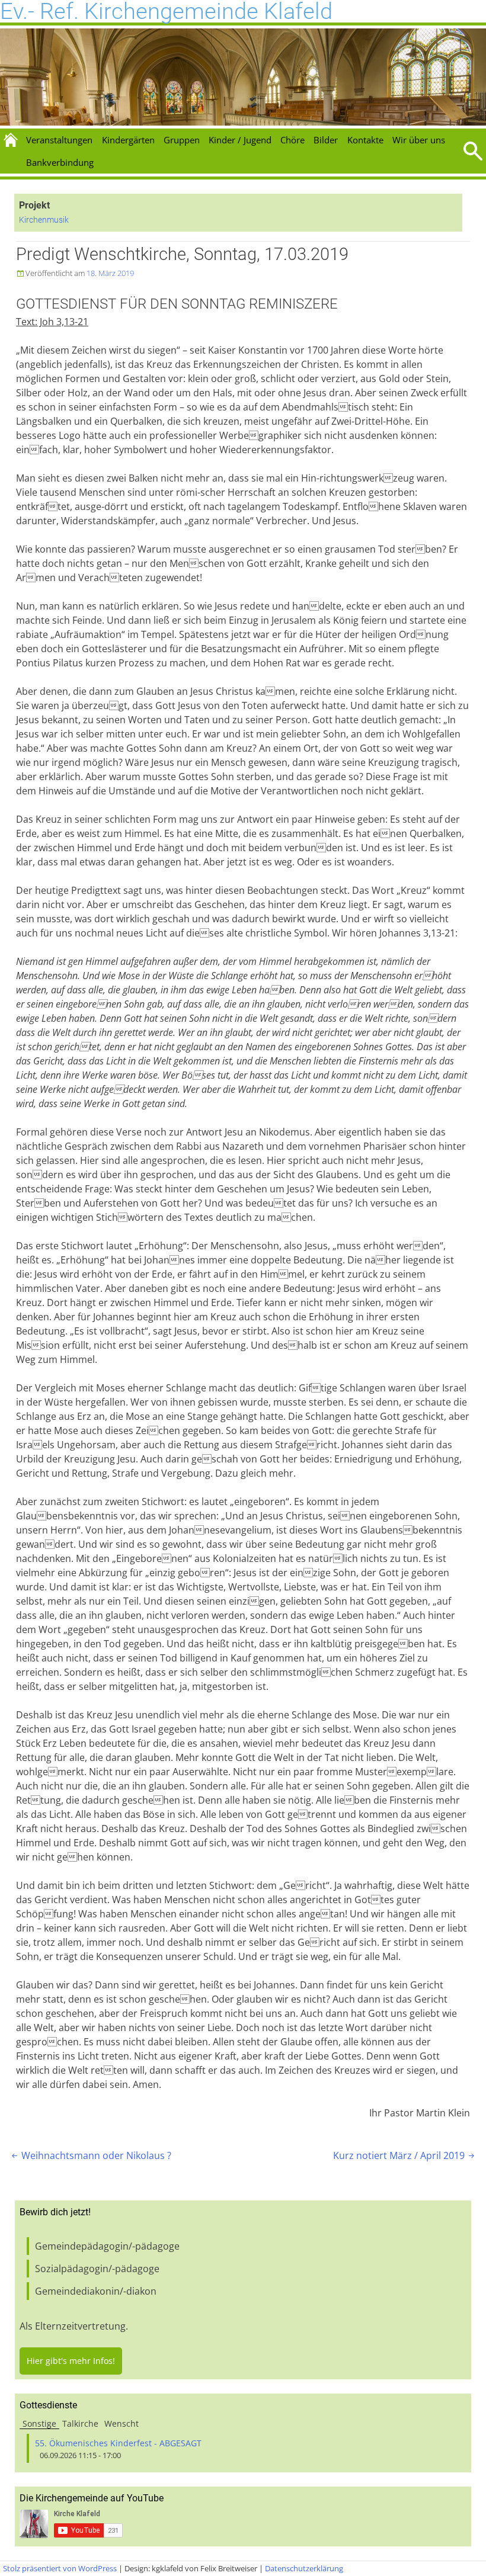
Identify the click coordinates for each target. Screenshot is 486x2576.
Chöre (292, 140)
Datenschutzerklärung (304, 2568)
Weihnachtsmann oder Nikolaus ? (90, 2155)
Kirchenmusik (44, 220)
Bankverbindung (60, 162)
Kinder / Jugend (240, 140)
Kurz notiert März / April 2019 (405, 2155)
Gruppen (182, 140)
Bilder (326, 140)
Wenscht (121, 2423)
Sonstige (39, 2423)
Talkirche (80, 2423)
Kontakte (365, 140)
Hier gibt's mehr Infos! (71, 2361)
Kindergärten (128, 140)
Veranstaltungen (59, 140)
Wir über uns (419, 140)
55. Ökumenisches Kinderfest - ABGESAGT (118, 2443)
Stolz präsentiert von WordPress (60, 2568)
